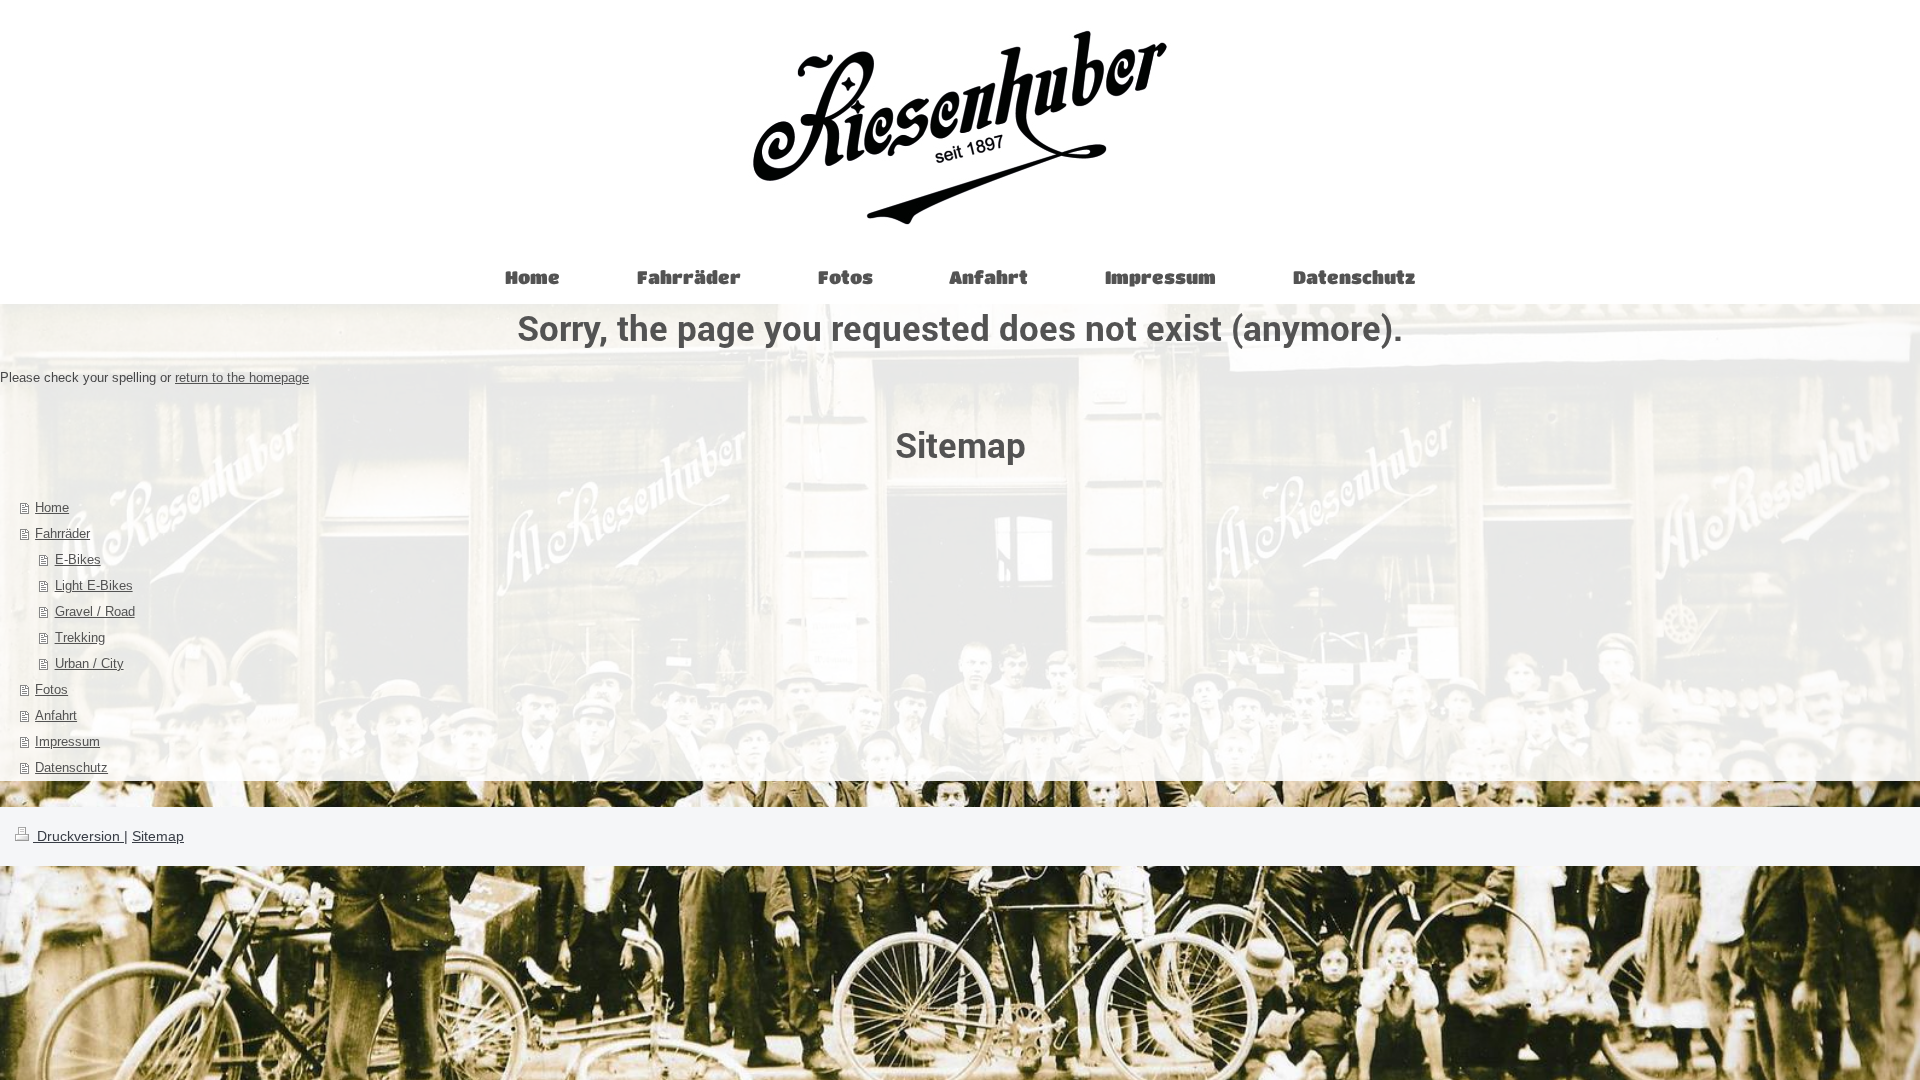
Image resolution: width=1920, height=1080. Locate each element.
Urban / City (89, 663)
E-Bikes (78, 559)
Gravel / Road (95, 611)
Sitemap (158, 836)
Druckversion (78, 836)
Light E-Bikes (94, 585)
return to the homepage (242, 377)
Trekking (80, 637)
